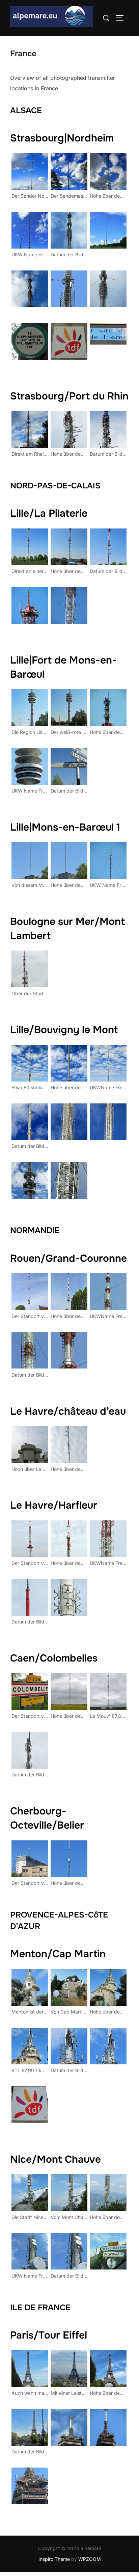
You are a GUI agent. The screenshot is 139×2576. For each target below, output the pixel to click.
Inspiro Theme (54, 2559)
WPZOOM (90, 2559)
